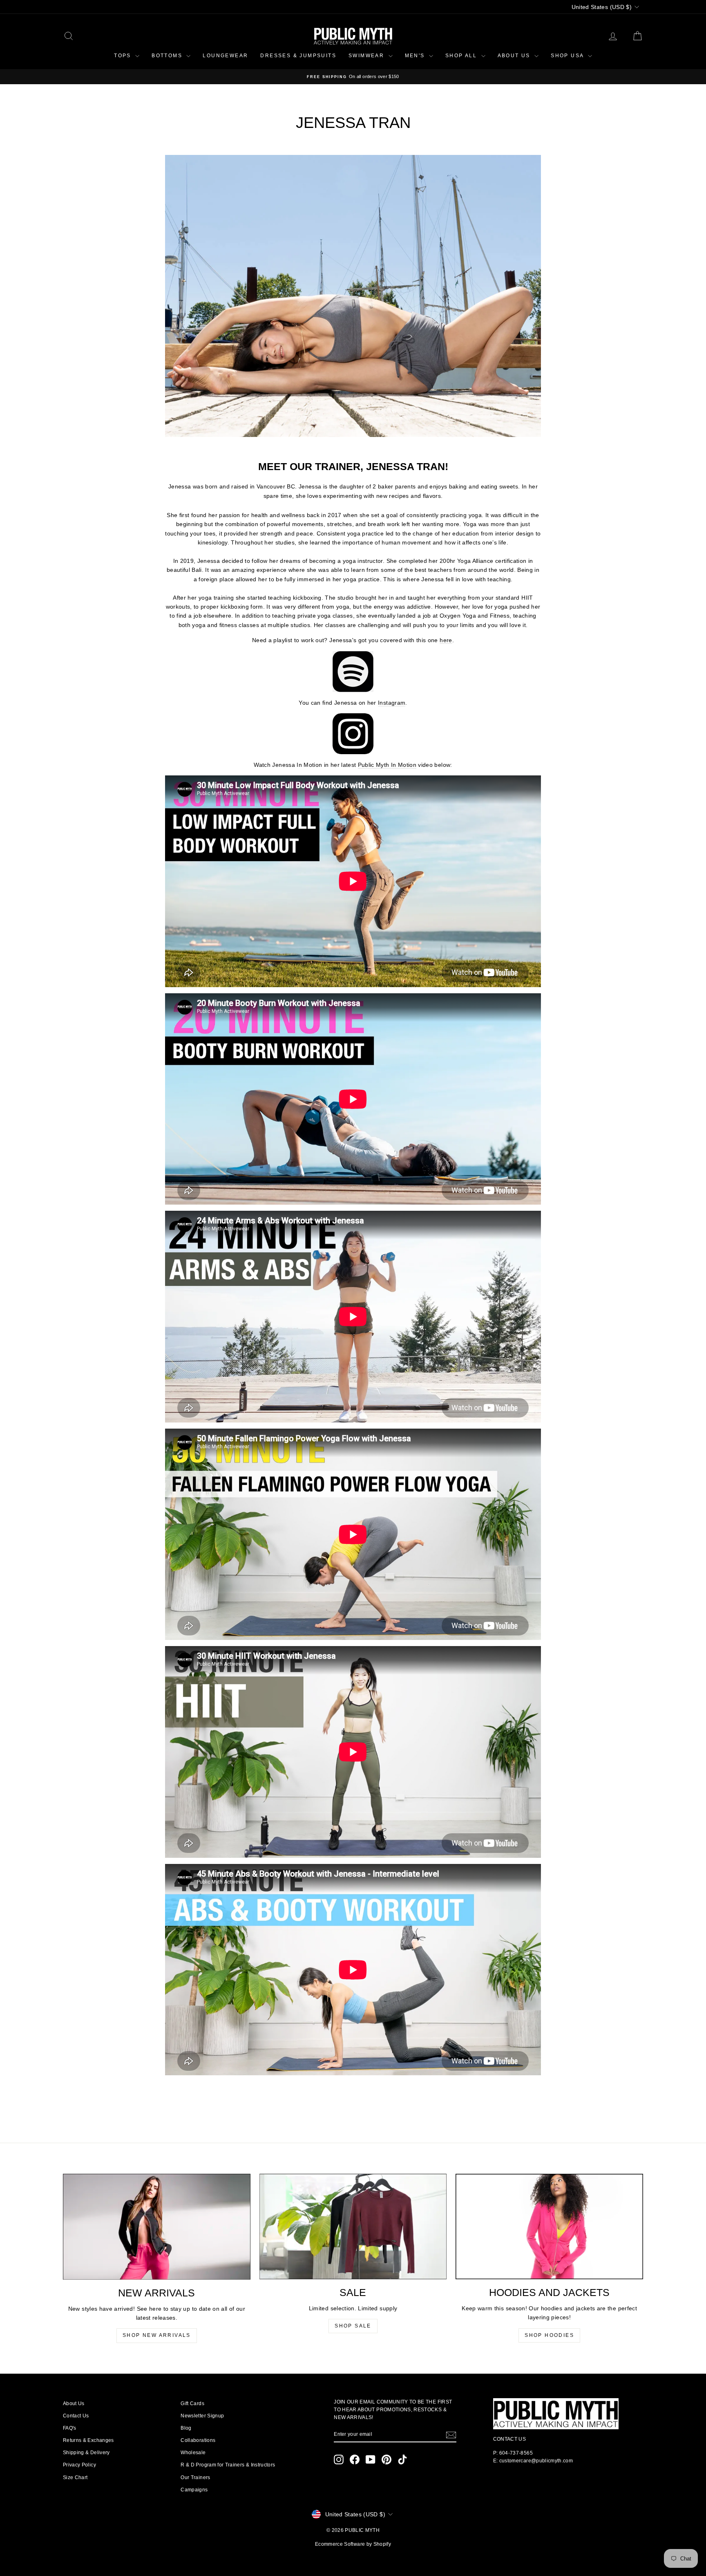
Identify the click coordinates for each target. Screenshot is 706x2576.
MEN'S (416, 56)
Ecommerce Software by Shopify (353, 2544)
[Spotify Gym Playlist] (353, 672)
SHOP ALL (462, 56)
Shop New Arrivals (157, 2335)
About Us (74, 2404)
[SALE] (353, 2227)
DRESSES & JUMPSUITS (298, 56)
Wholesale (193, 2453)
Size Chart (75, 2477)
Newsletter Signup (202, 2416)
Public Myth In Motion (387, 765)
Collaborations (198, 2440)
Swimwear (368, 56)
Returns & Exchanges (88, 2440)
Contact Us (76, 2416)
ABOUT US (515, 56)
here (446, 640)
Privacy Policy (79, 2465)
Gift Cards (192, 2404)
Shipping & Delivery (86, 2453)
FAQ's (70, 2428)
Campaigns (194, 2490)
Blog (186, 2428)
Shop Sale (353, 2326)
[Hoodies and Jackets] (549, 2227)
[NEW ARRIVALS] (157, 2227)
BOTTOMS (168, 56)
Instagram (392, 703)
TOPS (124, 56)
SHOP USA (568, 56)
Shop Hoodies (549, 2335)
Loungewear (225, 56)
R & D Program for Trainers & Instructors (228, 2465)
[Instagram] (353, 734)
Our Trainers (195, 2477)
